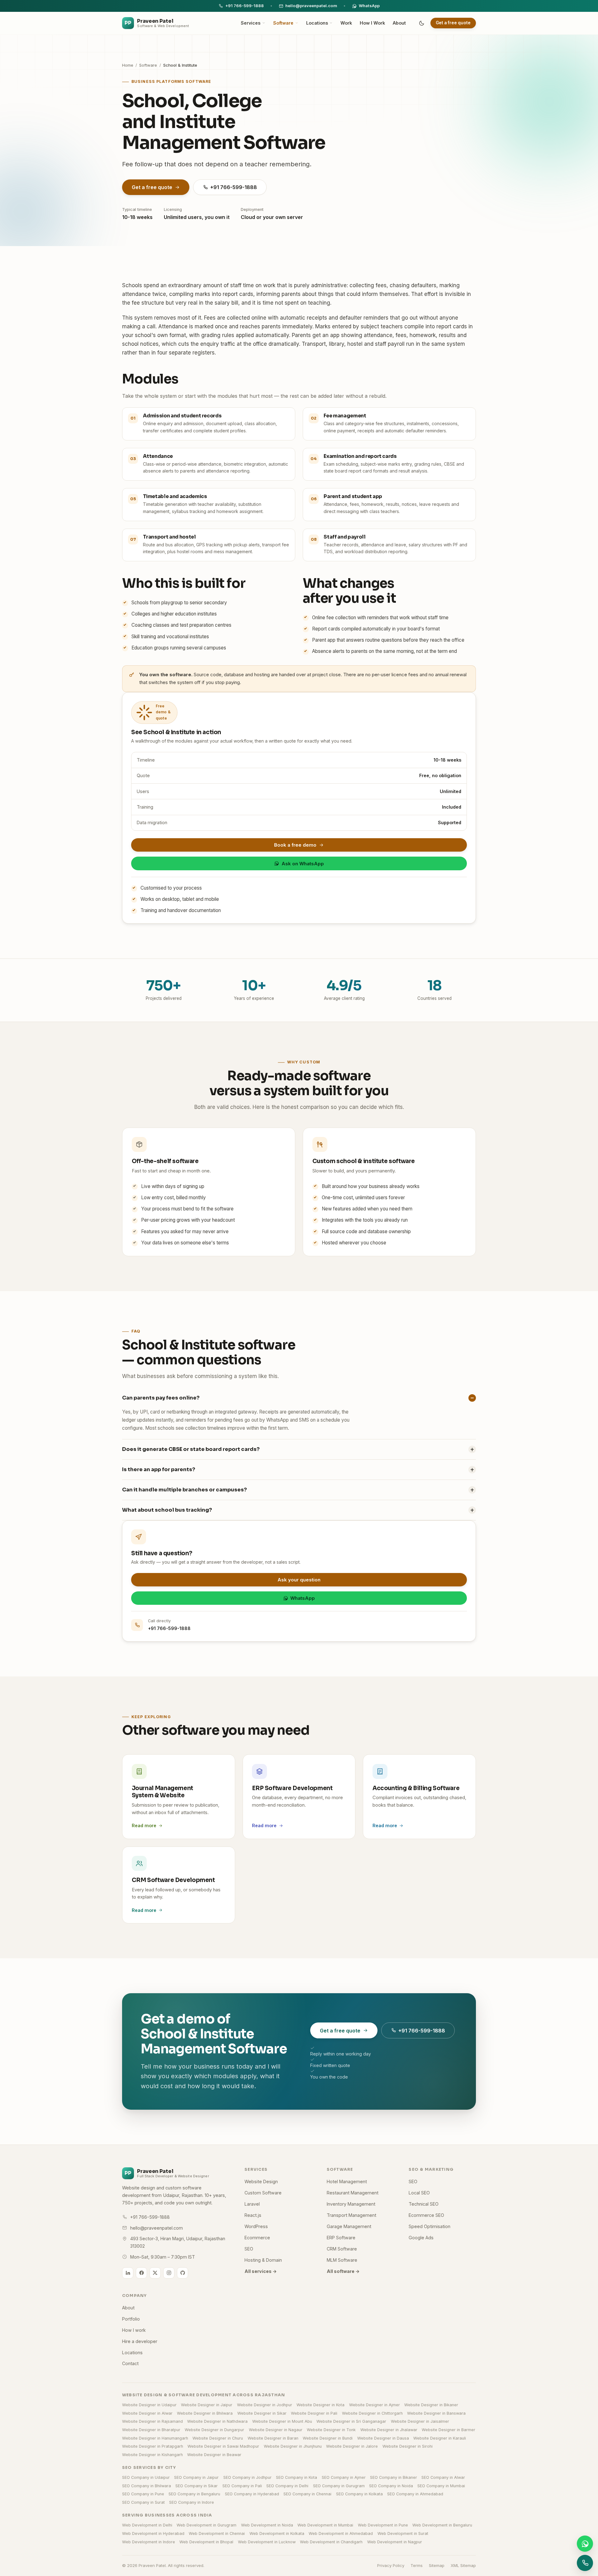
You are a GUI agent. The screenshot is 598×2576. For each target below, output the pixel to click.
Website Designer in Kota (320, 2405)
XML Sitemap (463, 2565)
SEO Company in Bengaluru (194, 2494)
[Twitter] (155, 2273)
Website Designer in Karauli (440, 2438)
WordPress (256, 2226)
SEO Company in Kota (297, 2477)
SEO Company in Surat (143, 2502)
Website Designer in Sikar (262, 2413)
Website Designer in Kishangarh (152, 2455)
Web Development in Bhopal (206, 2542)
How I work (134, 2330)
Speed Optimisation (430, 2226)
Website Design (261, 2182)
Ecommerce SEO (426, 2215)
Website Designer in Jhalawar (389, 2430)
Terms (417, 2565)
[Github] (183, 2273)
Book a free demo (295, 845)
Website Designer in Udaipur (149, 2405)
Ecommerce (257, 2238)
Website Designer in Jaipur (207, 2405)
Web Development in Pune (383, 2525)
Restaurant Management (353, 2193)
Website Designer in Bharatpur (151, 2430)
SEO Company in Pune (143, 2494)
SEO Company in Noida (391, 2486)
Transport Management (351, 2215)
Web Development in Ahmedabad (341, 2533)
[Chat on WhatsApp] (585, 2544)
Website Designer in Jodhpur (265, 2405)
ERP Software (341, 2238)
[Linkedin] (128, 2273)
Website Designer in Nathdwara (217, 2421)
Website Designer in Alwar (147, 2413)
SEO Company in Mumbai (441, 2486)
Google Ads (421, 2238)
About (399, 23)
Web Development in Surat (403, 2533)
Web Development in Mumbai (325, 2525)
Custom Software (263, 2193)
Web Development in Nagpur (395, 2542)
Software (283, 23)
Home (128, 65)
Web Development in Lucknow (267, 2542)
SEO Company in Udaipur (146, 2477)
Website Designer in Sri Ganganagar (351, 2421)
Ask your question (299, 1580)
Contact (130, 2363)
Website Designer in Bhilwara (205, 2413)
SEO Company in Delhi (287, 2486)
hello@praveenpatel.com (311, 6)
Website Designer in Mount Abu (282, 2421)
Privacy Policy (391, 2565)
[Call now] (585, 2563)
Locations (317, 23)
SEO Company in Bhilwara (147, 2486)
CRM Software (342, 2249)
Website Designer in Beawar (214, 2455)
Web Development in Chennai (217, 2533)
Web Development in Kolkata (277, 2533)
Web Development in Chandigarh (331, 2542)
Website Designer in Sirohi (408, 2446)
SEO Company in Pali (242, 2486)
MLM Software (342, 2260)
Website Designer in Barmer (448, 2430)
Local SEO (419, 2193)
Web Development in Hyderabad (153, 2533)
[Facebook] (141, 2273)
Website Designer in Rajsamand (152, 2421)
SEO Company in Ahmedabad (415, 2494)
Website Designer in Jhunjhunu (293, 2446)
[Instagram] (169, 2273)
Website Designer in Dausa (383, 2438)
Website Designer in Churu (218, 2438)
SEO (249, 2249)
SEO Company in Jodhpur (247, 2477)
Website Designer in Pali (314, 2413)
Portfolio (131, 2319)
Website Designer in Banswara (436, 2413)
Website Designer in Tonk (331, 2430)
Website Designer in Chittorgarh (372, 2413)
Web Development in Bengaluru (442, 2525)
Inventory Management (351, 2204)
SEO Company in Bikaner (394, 2477)
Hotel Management (347, 2182)
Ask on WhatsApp (303, 864)
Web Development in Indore (149, 2542)
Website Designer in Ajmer (375, 2405)
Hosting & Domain (263, 2260)
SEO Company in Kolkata (359, 2494)
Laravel (252, 2204)
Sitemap (437, 2565)
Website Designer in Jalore (352, 2446)
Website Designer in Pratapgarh (153, 2446)
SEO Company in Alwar (443, 2477)
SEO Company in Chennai (307, 2494)
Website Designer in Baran (273, 2438)
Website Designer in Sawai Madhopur (223, 2446)
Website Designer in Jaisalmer (420, 2421)
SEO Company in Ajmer (344, 2477)
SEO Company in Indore (192, 2502)
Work (346, 23)
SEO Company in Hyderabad (252, 2494)
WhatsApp (369, 6)
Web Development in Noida (267, 2525)
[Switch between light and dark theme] (422, 23)
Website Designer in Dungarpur (214, 2430)
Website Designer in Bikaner (431, 2405)
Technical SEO (424, 2204)
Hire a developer (140, 2341)
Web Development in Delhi (147, 2525)
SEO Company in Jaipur (196, 2477)
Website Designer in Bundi (328, 2438)
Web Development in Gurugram (206, 2525)
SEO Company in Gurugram (339, 2486)
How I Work (372, 23)
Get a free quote (453, 23)
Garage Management (349, 2226)
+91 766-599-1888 (244, 6)
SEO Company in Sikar (197, 2486)
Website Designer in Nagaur (276, 2430)
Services (251, 23)
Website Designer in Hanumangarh (155, 2438)
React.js (253, 2215)
